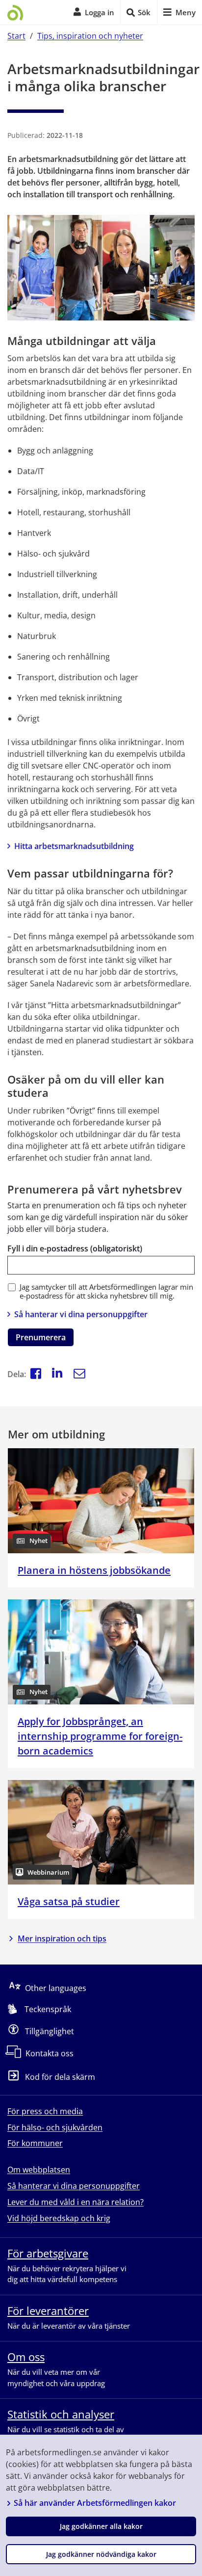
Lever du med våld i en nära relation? (76, 2202)
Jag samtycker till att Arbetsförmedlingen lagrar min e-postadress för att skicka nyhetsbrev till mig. (106, 1292)
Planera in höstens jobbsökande (94, 1570)
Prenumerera (41, 1337)
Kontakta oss (50, 2053)
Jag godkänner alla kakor (101, 2526)
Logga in (100, 12)
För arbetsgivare (48, 2253)
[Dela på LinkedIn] (57, 1374)
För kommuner (35, 2143)
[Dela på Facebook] (36, 1374)
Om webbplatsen (39, 2170)
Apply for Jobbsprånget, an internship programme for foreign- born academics (100, 1736)
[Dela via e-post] (79, 1374)
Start (16, 36)
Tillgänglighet (50, 2031)
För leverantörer (48, 2310)
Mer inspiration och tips (62, 1939)
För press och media (45, 2111)
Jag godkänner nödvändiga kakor (101, 2554)
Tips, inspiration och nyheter (90, 36)
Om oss (26, 2357)
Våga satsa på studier (69, 1901)
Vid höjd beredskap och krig (59, 2218)
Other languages (56, 1988)
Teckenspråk (48, 2009)
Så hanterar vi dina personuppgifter (81, 1314)
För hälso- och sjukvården (55, 2127)
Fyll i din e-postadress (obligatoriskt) (75, 1248)
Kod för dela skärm (60, 2077)
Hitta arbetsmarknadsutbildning (74, 846)
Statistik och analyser (61, 2414)
